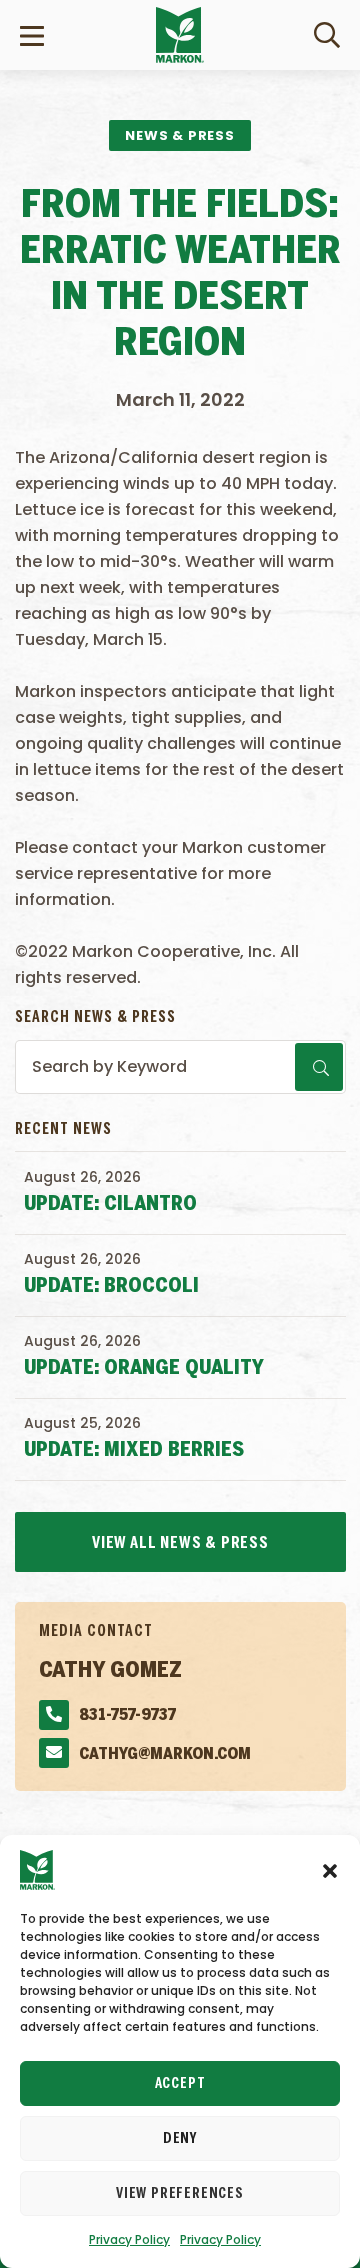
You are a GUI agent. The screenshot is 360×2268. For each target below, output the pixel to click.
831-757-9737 (127, 1715)
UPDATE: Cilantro (110, 1204)
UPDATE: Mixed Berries (134, 1450)
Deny (180, 2139)
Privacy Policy (129, 2239)
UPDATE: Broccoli (111, 1286)
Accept (180, 2084)
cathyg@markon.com (165, 1754)
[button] (330, 1870)
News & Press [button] (180, 135)
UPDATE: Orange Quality (144, 1368)
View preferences (180, 2194)
